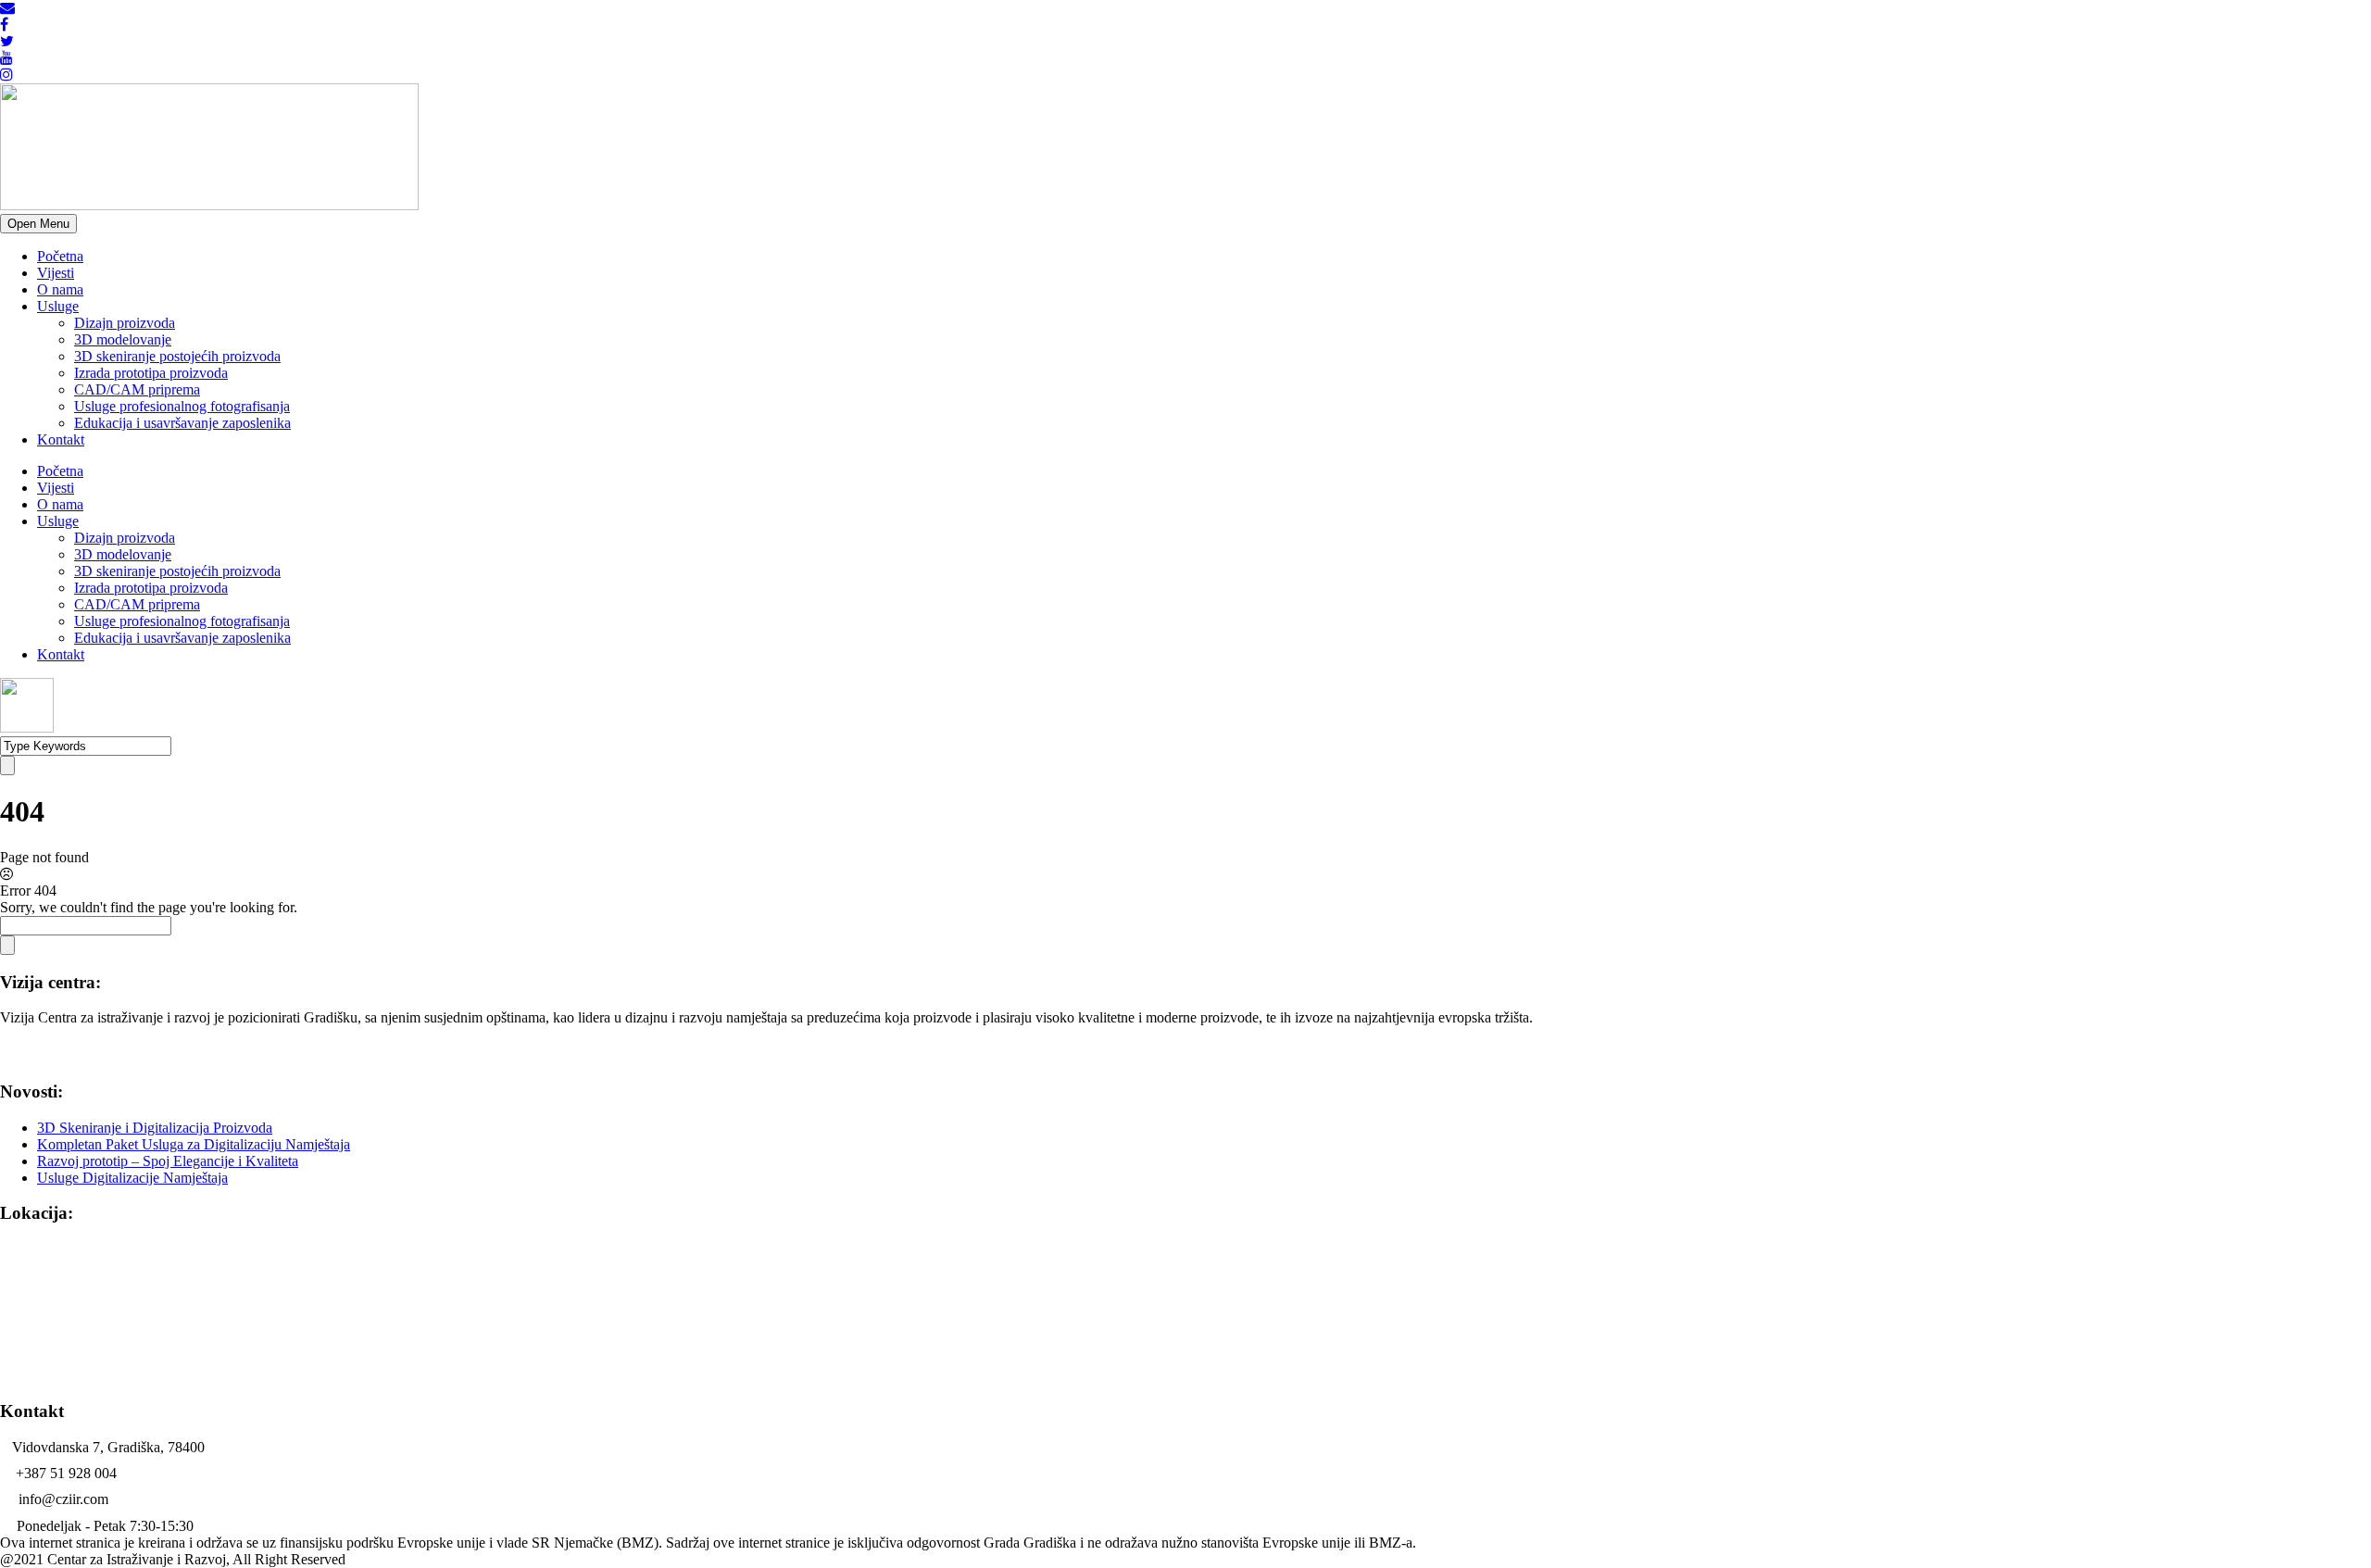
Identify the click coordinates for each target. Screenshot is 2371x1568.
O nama (60, 289)
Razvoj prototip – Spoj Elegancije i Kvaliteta (168, 1161)
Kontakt (61, 439)
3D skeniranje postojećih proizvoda (177, 356)
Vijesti (56, 273)
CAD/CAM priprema (137, 389)
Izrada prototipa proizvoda (151, 373)
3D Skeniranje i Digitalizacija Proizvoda (155, 1128)
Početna (60, 256)
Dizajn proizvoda (125, 323)
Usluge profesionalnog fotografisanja (182, 406)
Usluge (58, 306)
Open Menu (38, 224)
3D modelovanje (123, 339)
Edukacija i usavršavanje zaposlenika (182, 423)
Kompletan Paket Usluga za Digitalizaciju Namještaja (194, 1144)
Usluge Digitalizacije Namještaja (132, 1178)
